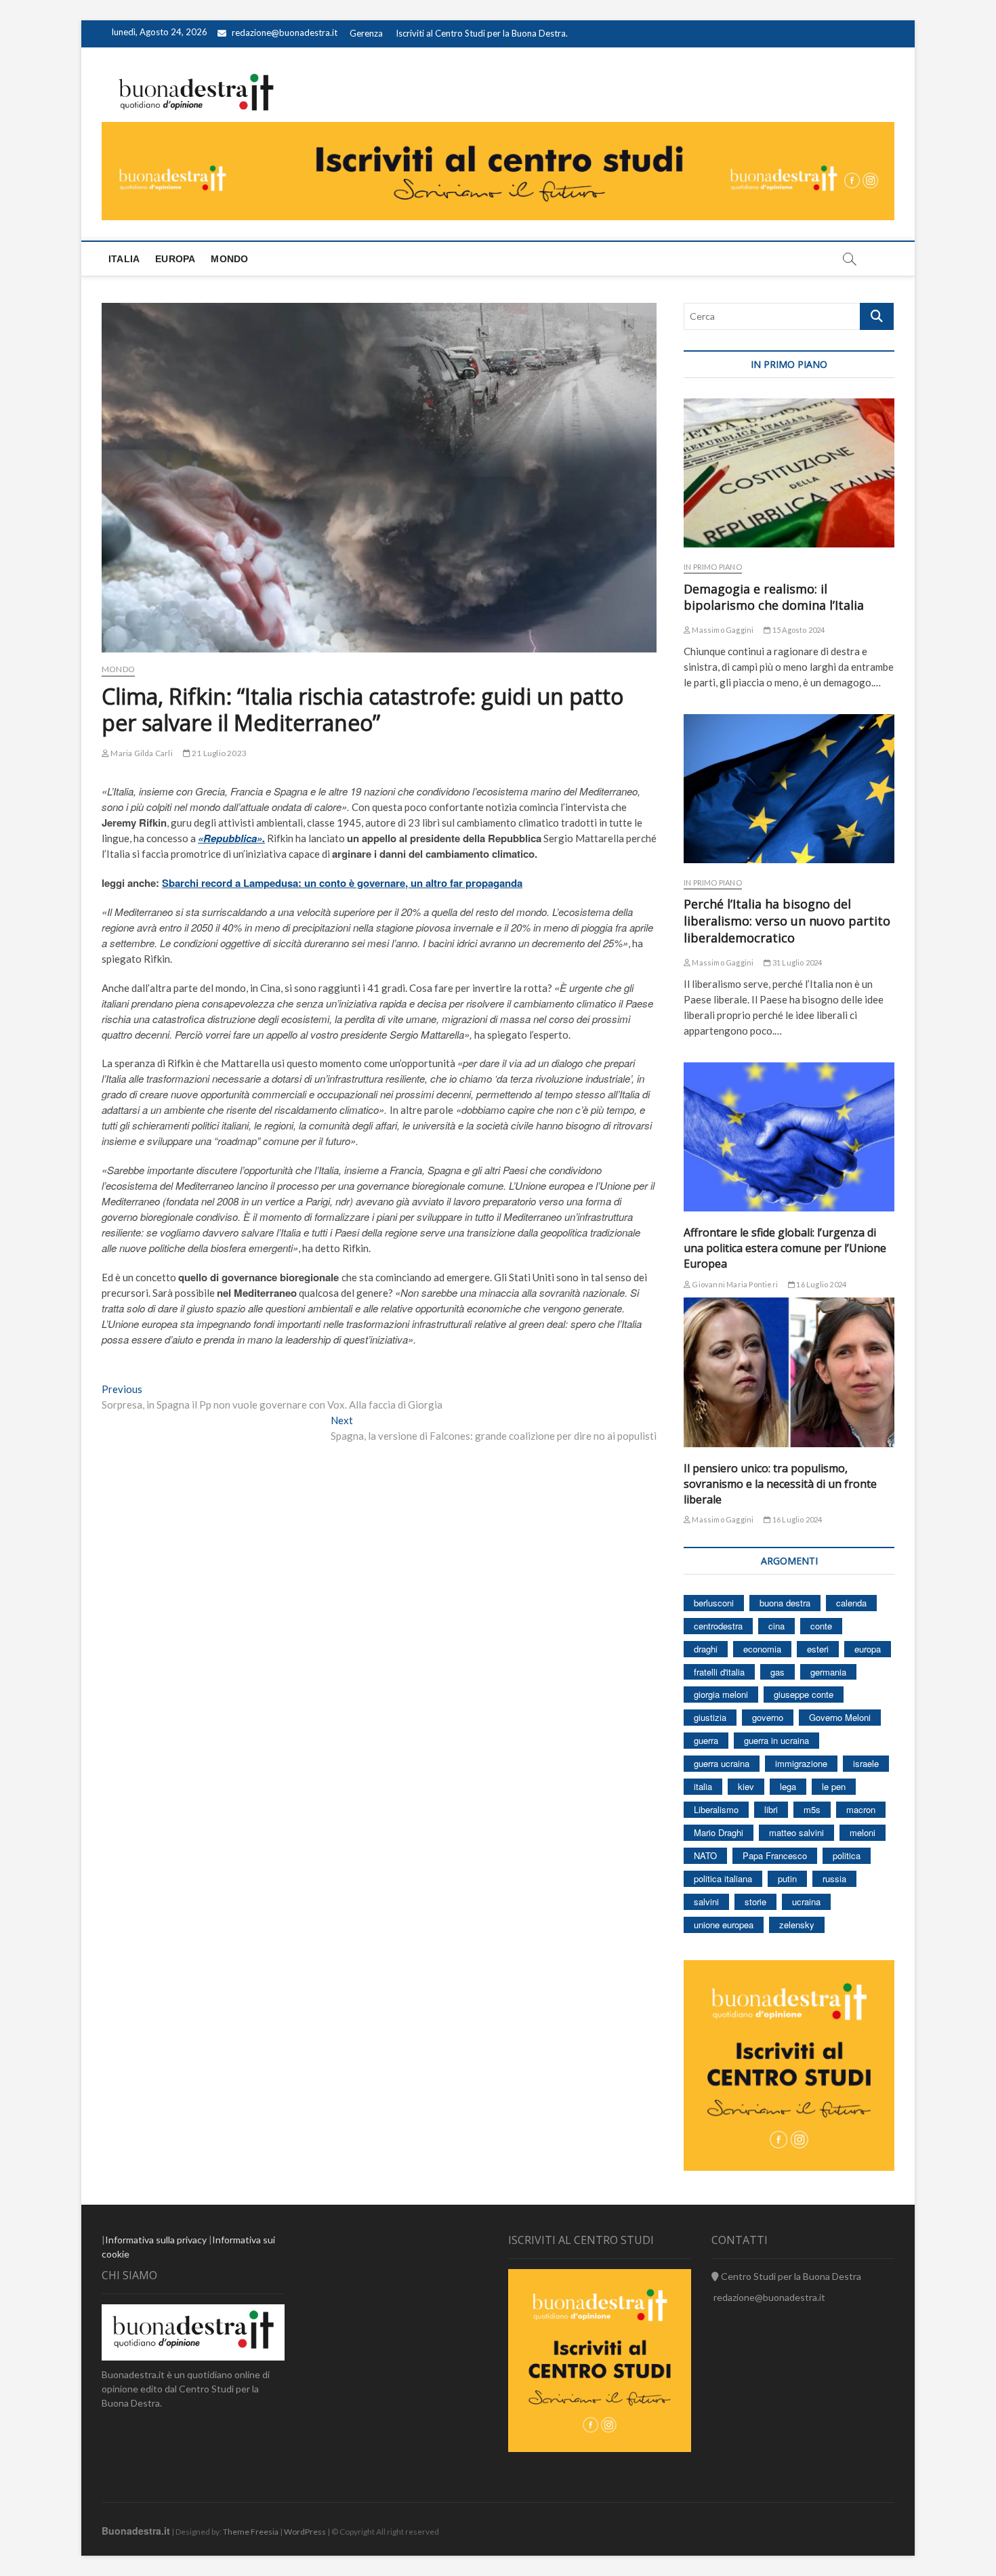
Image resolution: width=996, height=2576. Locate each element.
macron (861, 1809)
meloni (863, 1832)
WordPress (305, 2532)
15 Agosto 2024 (798, 630)
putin (787, 1878)
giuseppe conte (804, 1694)
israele (866, 1763)
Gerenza (366, 33)
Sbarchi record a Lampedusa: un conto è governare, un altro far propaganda (342, 883)
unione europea (724, 1925)
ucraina (806, 1902)
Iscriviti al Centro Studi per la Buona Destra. (482, 33)
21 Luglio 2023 (219, 753)
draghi (706, 1649)
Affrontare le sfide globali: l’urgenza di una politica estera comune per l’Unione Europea (785, 1248)
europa (868, 1649)
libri (771, 1809)
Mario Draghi (719, 1832)
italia (703, 1786)
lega (788, 1786)
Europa (175, 259)
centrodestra (718, 1626)
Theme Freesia (251, 2532)
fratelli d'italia (719, 1672)
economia (762, 1649)
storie (755, 1902)
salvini (706, 1902)
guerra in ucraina (776, 1740)
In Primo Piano (713, 567)
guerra (706, 1740)
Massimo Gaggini (722, 630)
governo (768, 1717)
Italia (124, 259)
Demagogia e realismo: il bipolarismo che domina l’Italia (774, 597)
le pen (834, 1786)
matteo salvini (796, 1832)
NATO (705, 1855)
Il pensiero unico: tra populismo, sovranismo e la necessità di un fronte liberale (780, 1484)
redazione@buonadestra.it (285, 33)
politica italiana (723, 1878)
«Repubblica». (231, 838)
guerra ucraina (722, 1763)
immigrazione (801, 1763)
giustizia (710, 1717)
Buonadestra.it (136, 2531)
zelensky (797, 1925)
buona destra (785, 1603)
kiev (746, 1786)
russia (834, 1878)
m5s (812, 1809)
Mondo (229, 259)
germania (828, 1672)
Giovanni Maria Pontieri (734, 1284)
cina (776, 1626)
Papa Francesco (775, 1855)
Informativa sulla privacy (156, 2240)
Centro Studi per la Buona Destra (790, 2276)
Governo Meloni (840, 1717)
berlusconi (714, 1603)
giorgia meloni (721, 1694)
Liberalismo (716, 1809)
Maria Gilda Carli (141, 753)
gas (777, 1672)
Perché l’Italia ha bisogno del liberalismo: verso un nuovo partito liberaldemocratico (787, 921)
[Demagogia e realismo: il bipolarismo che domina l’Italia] (789, 473)
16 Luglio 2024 (821, 1284)
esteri (818, 1649)
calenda (851, 1603)
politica (847, 1855)
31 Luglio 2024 (796, 962)
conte (821, 1626)
